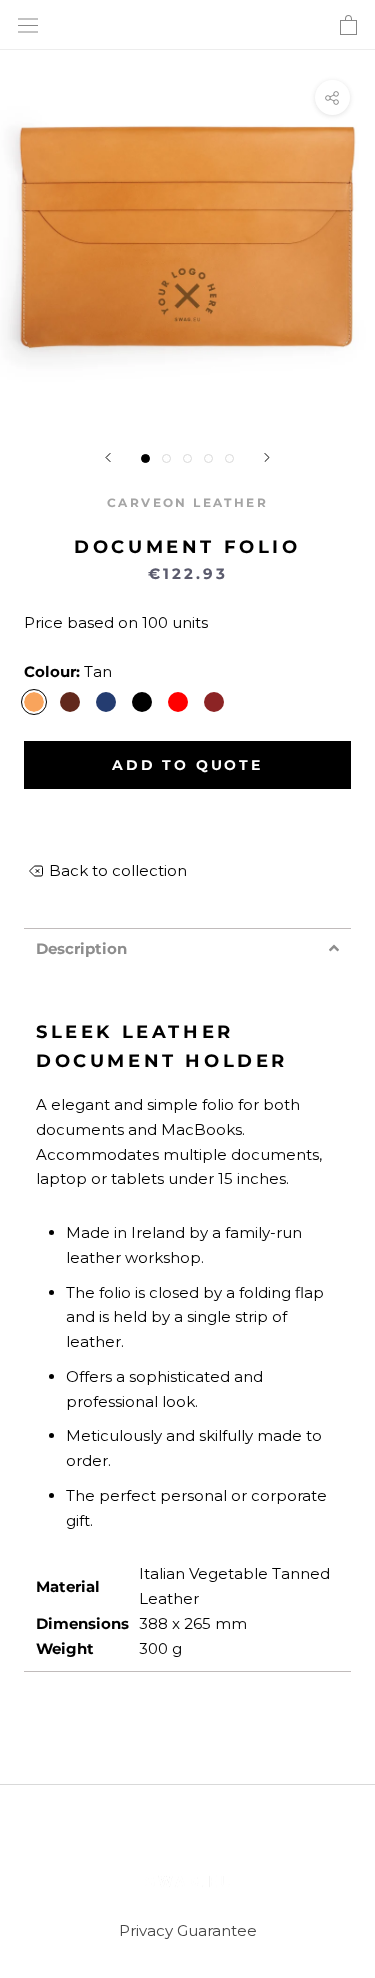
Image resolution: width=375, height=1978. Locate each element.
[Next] (267, 457)
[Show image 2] (166, 458)
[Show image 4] (208, 458)
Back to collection (118, 870)
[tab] (187, 948)
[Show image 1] (145, 458)
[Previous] (108, 457)
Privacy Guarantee (188, 1930)
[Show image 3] (187, 458)
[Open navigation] (28, 25)
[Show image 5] (229, 458)
